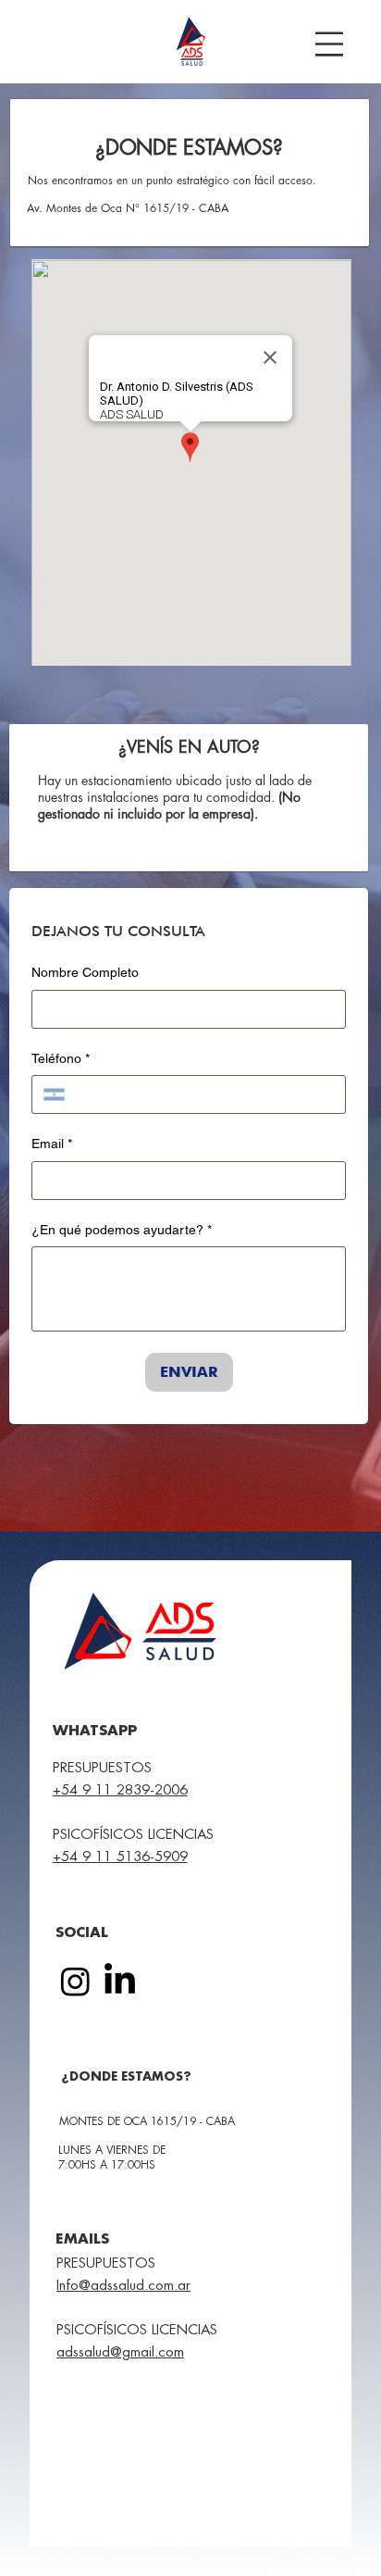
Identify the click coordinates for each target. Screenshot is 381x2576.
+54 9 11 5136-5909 (120, 1857)
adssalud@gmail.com (120, 2353)
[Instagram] (75, 1981)
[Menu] (329, 44)
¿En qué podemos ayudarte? (122, 1230)
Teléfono (61, 1058)
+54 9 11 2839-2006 (120, 1791)
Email (52, 1144)
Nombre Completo (85, 972)
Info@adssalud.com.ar (123, 2286)
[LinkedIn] (120, 1981)
